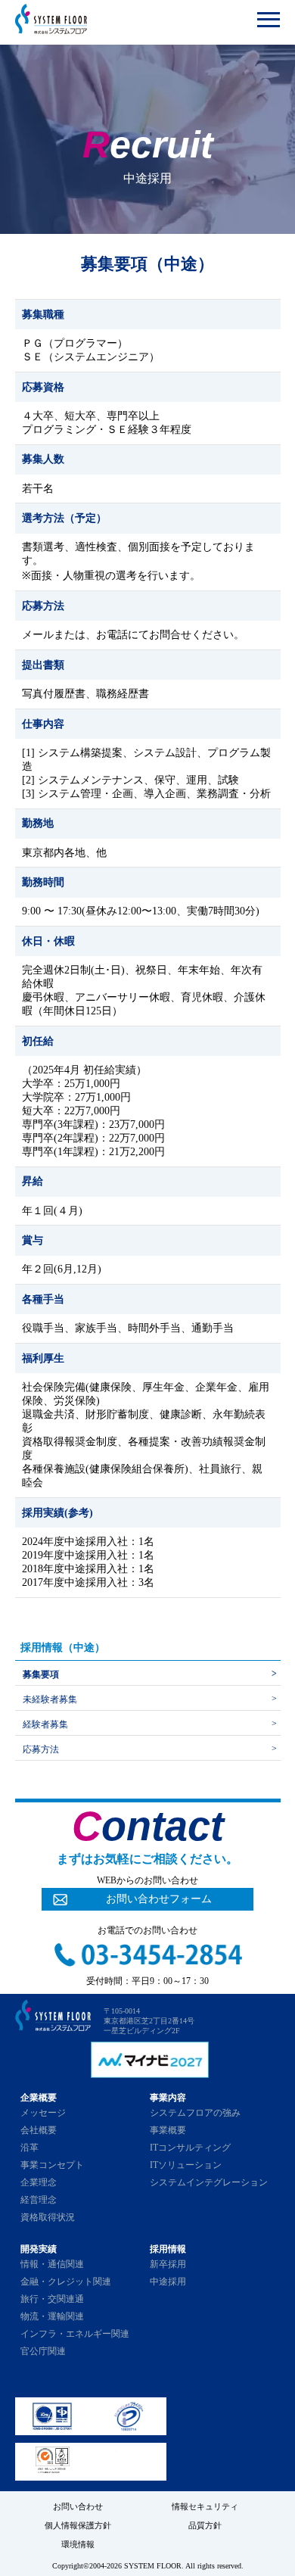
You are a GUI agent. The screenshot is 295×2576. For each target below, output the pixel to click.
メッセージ (43, 2113)
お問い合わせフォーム (159, 1899)
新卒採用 (168, 2264)
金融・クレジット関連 (66, 2282)
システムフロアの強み (195, 2113)
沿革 (29, 2148)
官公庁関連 (43, 2351)
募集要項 (41, 1674)
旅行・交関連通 (52, 2299)
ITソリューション (186, 2165)
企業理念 (39, 2182)
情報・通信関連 (52, 2264)
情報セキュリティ (205, 2506)
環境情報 (78, 2544)
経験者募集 (45, 1724)
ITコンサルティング (190, 2148)
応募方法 (41, 1749)
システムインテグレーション (209, 2182)
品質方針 (205, 2525)
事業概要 (168, 2130)
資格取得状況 (48, 2217)
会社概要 (39, 2130)
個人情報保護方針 (78, 2525)
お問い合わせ (78, 2506)
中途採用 (168, 2282)
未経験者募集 (50, 1699)
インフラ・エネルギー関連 (75, 2334)
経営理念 (39, 2200)
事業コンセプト (52, 2165)
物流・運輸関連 (52, 2316)
